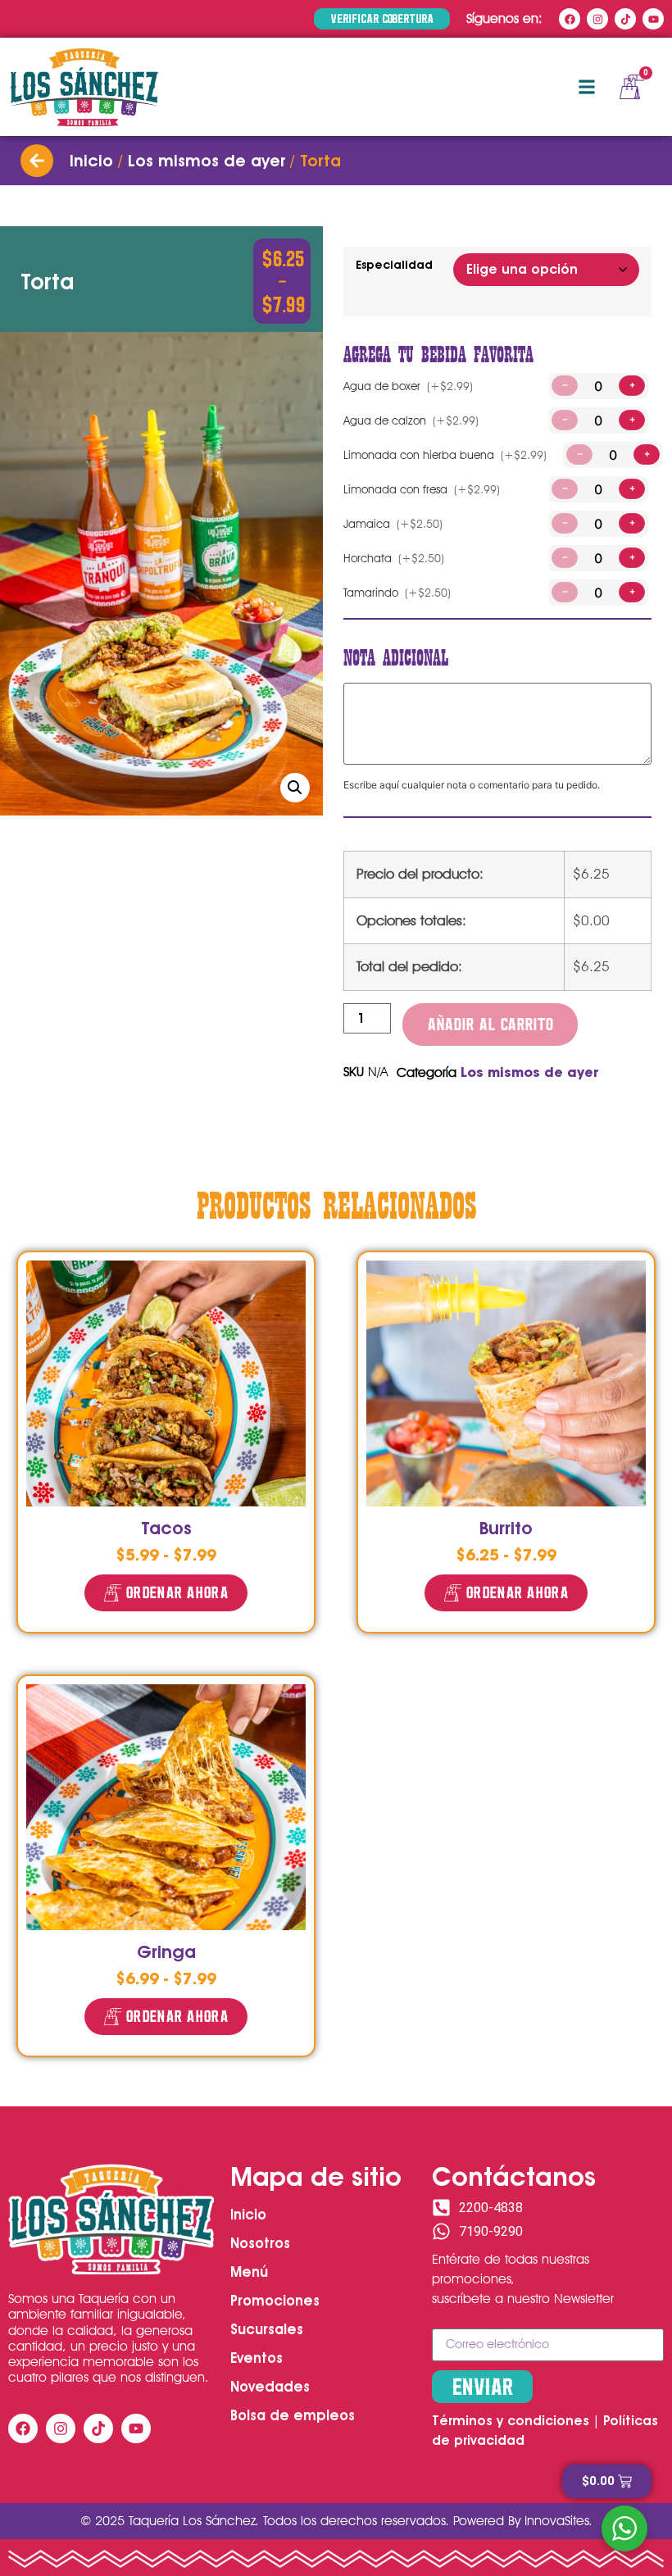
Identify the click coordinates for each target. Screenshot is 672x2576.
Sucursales (267, 2329)
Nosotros (260, 2243)
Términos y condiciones (511, 2421)
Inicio (91, 161)
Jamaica (393, 524)
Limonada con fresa (422, 489)
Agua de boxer (408, 386)
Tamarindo (397, 593)
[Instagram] (597, 19)
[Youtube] (653, 19)
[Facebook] (570, 19)
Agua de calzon (411, 420)
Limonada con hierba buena (445, 455)
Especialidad (394, 265)
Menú (249, 2272)
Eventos (257, 2358)
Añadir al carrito (490, 1024)
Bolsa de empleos (293, 2415)
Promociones (275, 2301)
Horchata (394, 558)
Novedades (270, 2387)
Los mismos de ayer (207, 161)
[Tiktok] (625, 19)
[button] (586, 87)
